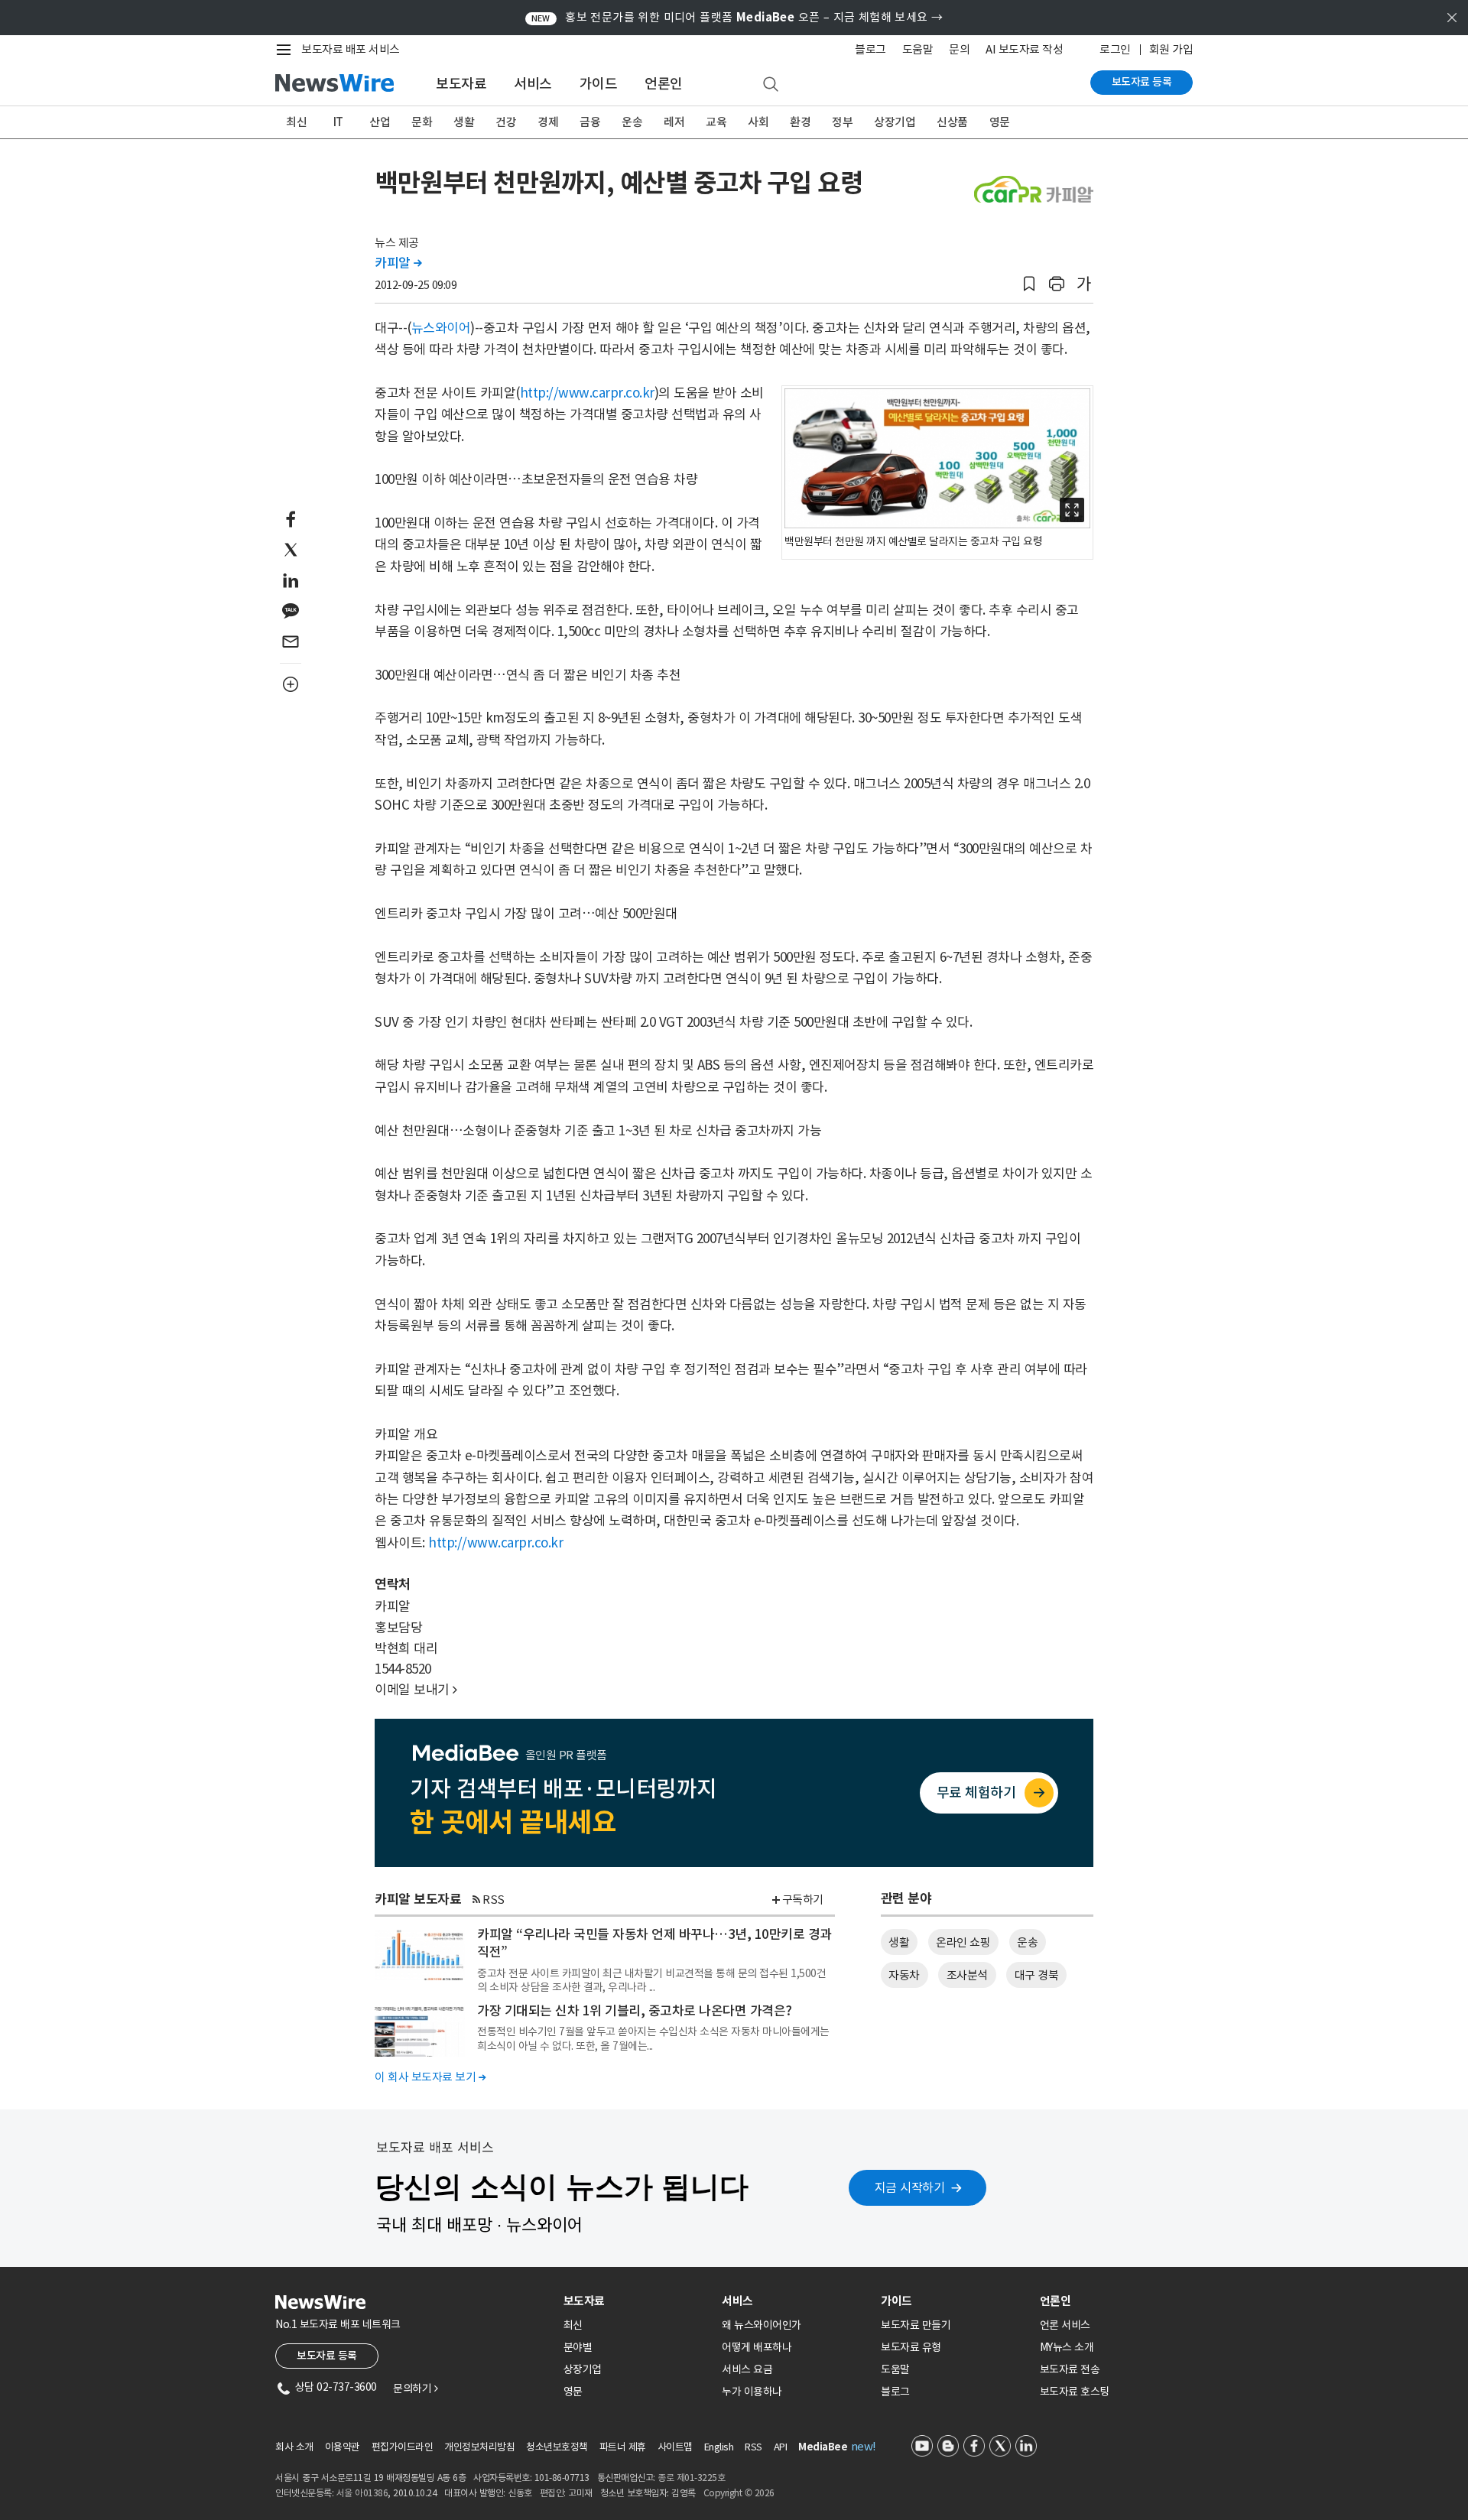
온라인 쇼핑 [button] (963, 1942)
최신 (296, 122)
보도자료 (461, 84)
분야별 (578, 2347)
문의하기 (415, 2388)
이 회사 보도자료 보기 (430, 2077)
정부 (842, 122)
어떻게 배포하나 (757, 2347)
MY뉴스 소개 (1067, 2347)
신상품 (952, 122)
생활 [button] (899, 1942)
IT (338, 122)
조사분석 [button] (967, 1975)
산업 (380, 122)
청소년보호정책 (557, 2447)
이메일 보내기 (416, 1690)
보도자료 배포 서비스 (351, 49)
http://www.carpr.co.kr (587, 393)
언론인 (664, 84)
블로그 (870, 49)
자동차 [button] (904, 1975)
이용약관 (343, 2447)
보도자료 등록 (1142, 82)
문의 (959, 49)
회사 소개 (294, 2447)
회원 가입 (1171, 49)
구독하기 (803, 1900)
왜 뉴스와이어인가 (762, 2325)
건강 (506, 122)
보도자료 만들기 (916, 2325)
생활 (464, 122)
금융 (590, 122)
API (781, 2447)
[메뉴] (287, 50)
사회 (758, 122)
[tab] (637, 2301)
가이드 (599, 84)
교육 (716, 122)
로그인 (1115, 49)
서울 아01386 (362, 2493)
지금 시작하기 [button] (910, 2187)
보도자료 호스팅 (1075, 2392)
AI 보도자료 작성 (1024, 49)
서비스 (533, 84)
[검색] (771, 85)
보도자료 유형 (911, 2347)
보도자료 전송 (1070, 2369)
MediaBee (823, 2447)
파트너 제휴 (623, 2447)
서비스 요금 (747, 2369)
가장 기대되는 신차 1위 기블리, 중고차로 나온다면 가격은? (635, 2011)
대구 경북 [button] (1037, 1975)
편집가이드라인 (403, 2447)
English (719, 2447)
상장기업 (895, 122)
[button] (1029, 284)
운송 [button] (1027, 1942)
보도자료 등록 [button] (327, 2356)
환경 (800, 122)
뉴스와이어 (441, 328)
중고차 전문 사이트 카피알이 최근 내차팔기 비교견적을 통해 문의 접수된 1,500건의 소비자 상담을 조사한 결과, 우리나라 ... (651, 1980)
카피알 (398, 263)
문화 (422, 122)
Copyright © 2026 (739, 2493)
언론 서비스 (1065, 2325)
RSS (494, 1900)
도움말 (918, 49)
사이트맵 (675, 2447)
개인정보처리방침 (479, 2447)
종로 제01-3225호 (691, 2478)
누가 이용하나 (752, 2392)
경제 (548, 122)
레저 (674, 122)
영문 (1000, 122)
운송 (632, 122)
